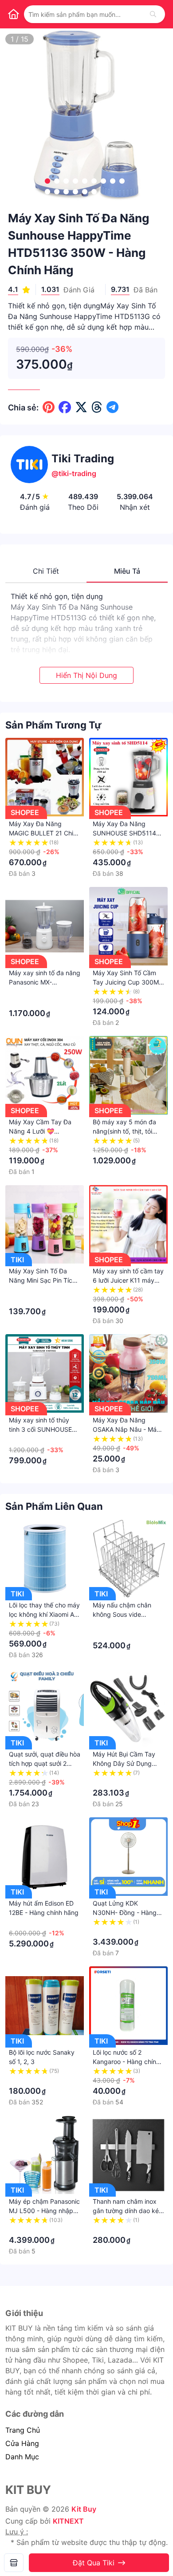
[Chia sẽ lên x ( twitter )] (81, 407)
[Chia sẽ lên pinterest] (49, 407)
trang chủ (23, 2430)
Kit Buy (84, 2509)
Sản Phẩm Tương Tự (53, 725)
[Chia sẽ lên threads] (97, 407)
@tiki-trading (74, 473)
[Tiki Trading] (14, 2563)
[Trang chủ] (13, 14)
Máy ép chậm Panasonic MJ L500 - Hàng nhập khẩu (44, 2211)
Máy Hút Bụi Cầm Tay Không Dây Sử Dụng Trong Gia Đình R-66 (124, 1763)
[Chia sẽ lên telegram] (112, 407)
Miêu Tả (127, 571)
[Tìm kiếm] (153, 14)
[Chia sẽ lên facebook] (65, 407)
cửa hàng (22, 2443)
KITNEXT (68, 2521)
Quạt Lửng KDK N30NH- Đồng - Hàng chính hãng (125, 1912)
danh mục (22, 2457)
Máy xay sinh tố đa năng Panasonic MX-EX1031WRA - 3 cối (45, 982)
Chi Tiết (46, 571)
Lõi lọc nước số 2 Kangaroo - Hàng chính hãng (126, 2062)
